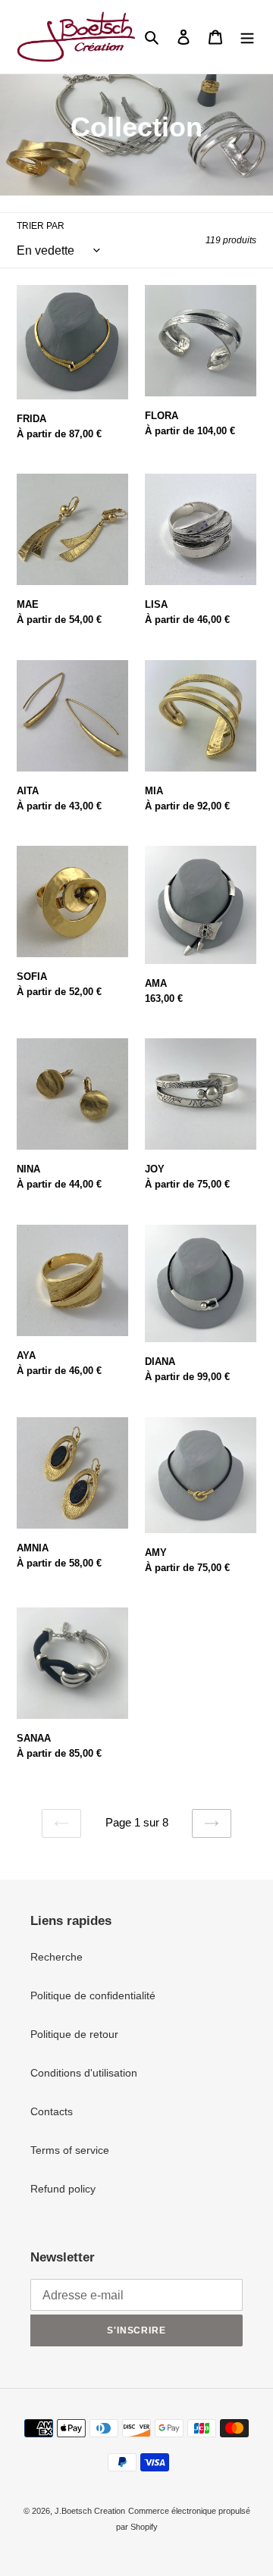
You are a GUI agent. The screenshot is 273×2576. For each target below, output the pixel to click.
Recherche (56, 1957)
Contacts (52, 2111)
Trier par (41, 226)
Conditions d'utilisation (84, 2073)
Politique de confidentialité (93, 1995)
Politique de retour (74, 2034)
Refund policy (63, 2189)
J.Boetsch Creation (90, 2511)
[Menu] (247, 37)
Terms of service (70, 2150)
